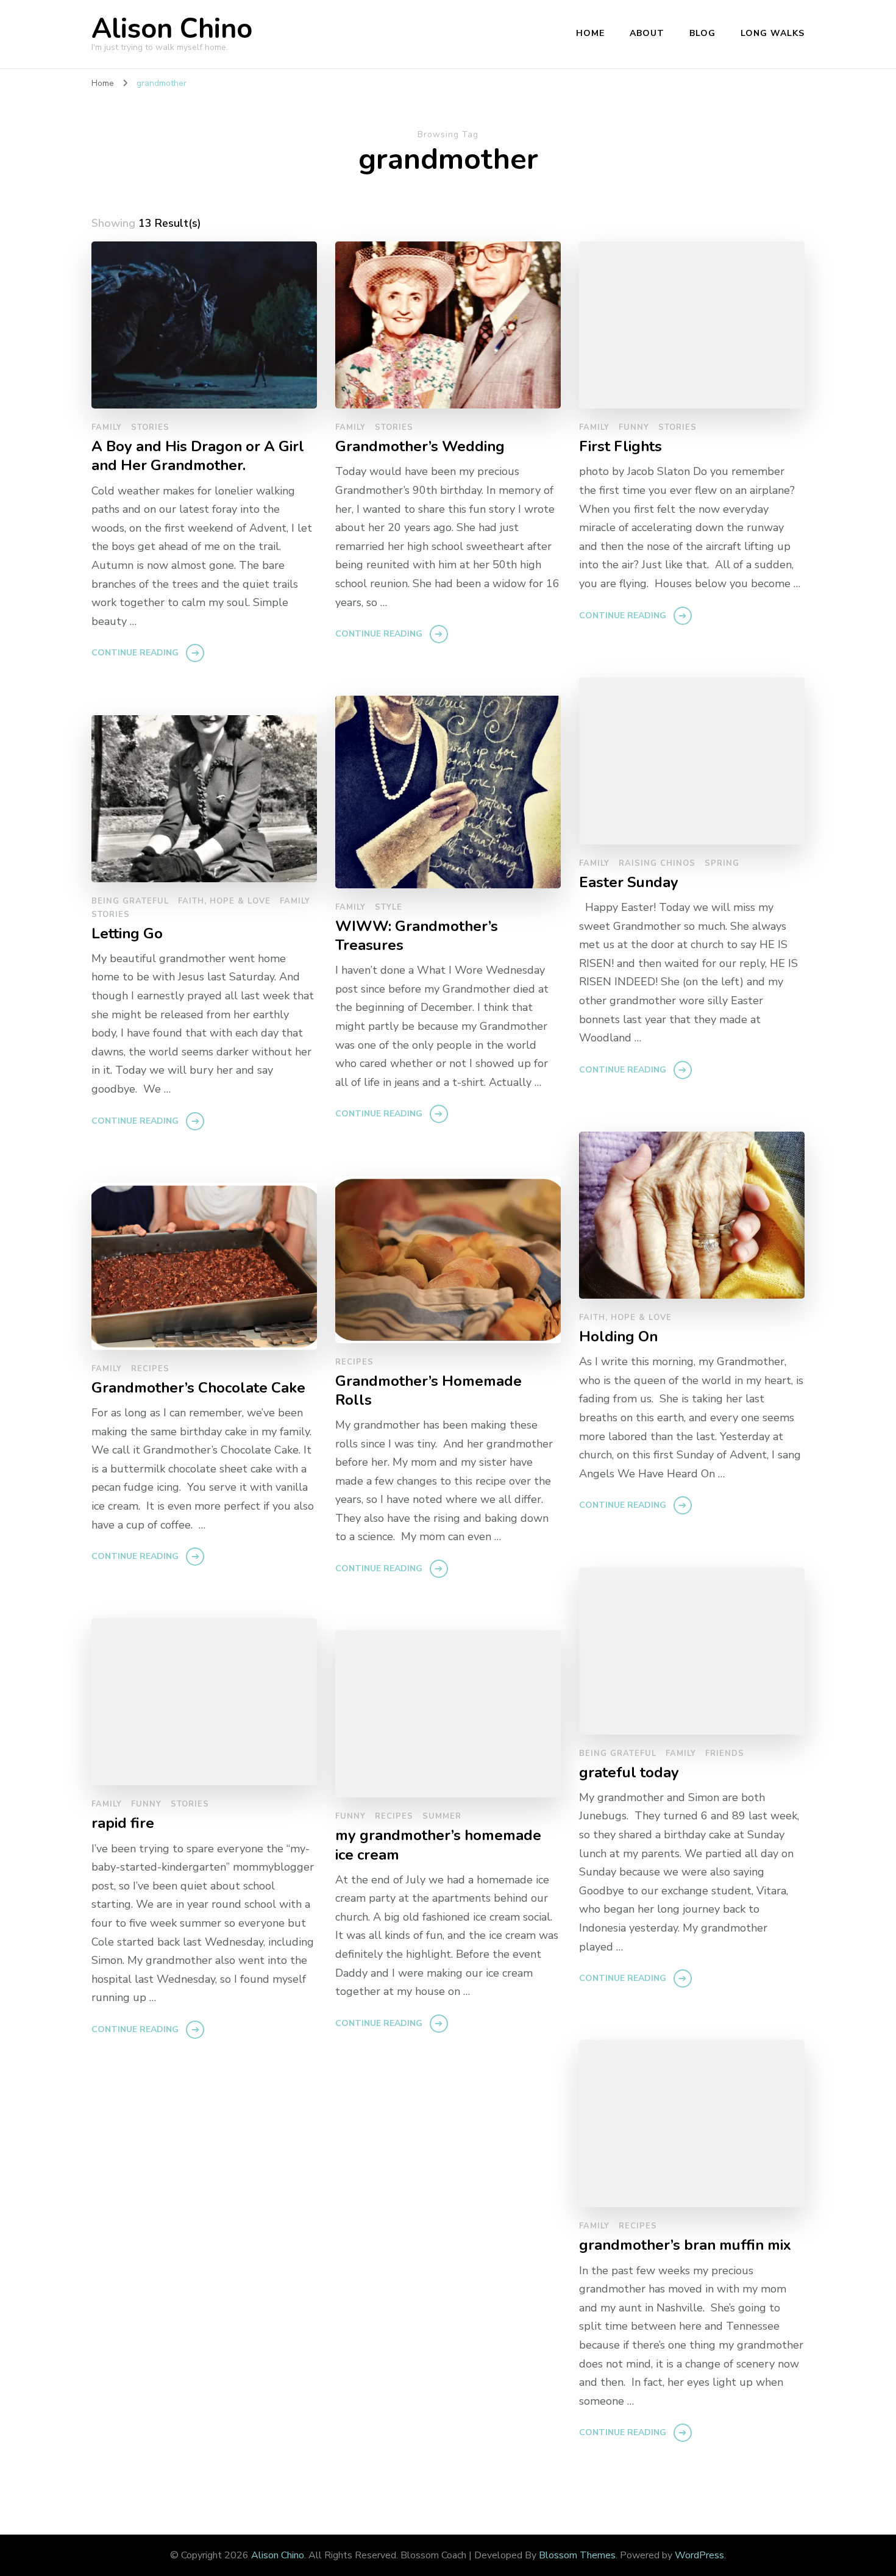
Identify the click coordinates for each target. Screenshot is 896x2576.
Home (590, 33)
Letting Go (127, 934)
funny (634, 427)
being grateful (130, 901)
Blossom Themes (577, 2555)
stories (150, 427)
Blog (702, 33)
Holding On (618, 1337)
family (107, 427)
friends (725, 1754)
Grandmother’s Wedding (420, 447)
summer (442, 1816)
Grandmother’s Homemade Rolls (428, 1391)
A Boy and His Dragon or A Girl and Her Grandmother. (198, 456)
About (647, 33)
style (389, 907)
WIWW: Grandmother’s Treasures (417, 936)
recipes (354, 1362)
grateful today (629, 1773)
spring (722, 863)
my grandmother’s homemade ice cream (438, 1845)
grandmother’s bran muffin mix (685, 2245)
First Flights (620, 447)
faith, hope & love (224, 901)
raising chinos (657, 863)
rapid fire (123, 1823)
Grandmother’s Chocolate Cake (198, 1388)
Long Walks (773, 33)
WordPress (699, 2555)
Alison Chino (172, 29)
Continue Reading (135, 653)
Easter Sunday (629, 883)
